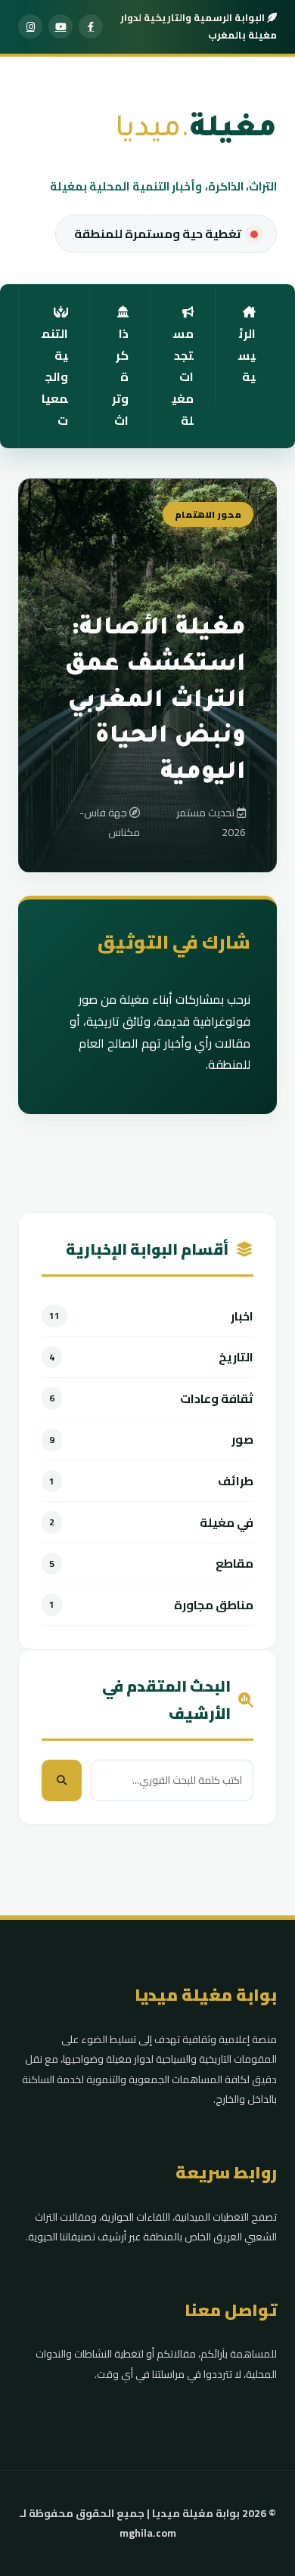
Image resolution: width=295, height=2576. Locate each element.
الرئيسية (247, 355)
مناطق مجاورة (214, 1605)
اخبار (242, 1316)
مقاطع (234, 1564)
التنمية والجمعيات (55, 377)
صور (242, 1440)
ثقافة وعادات (217, 1399)
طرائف (236, 1481)
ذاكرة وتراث (120, 377)
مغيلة (196, 131)
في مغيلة (227, 1523)
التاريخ (236, 1357)
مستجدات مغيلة (183, 377)
